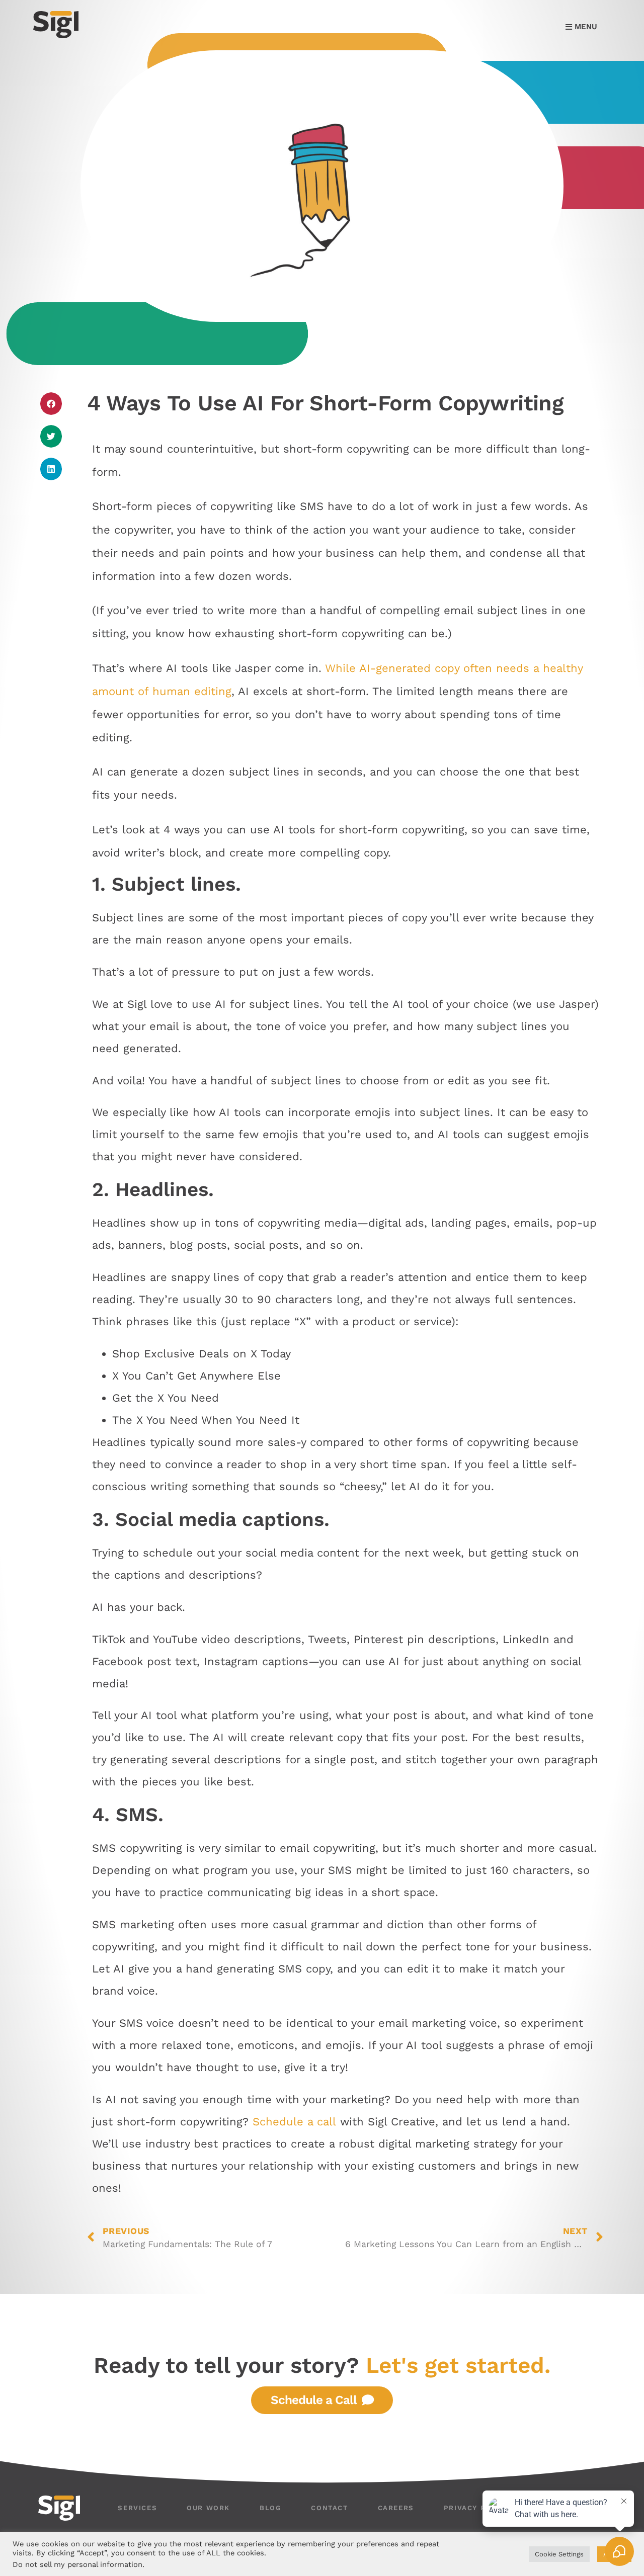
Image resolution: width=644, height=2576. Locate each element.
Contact (329, 2508)
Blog (270, 2508)
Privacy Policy (476, 2508)
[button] (51, 404)
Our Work (208, 2508)
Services (137, 2508)
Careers (396, 2508)
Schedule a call (294, 2122)
